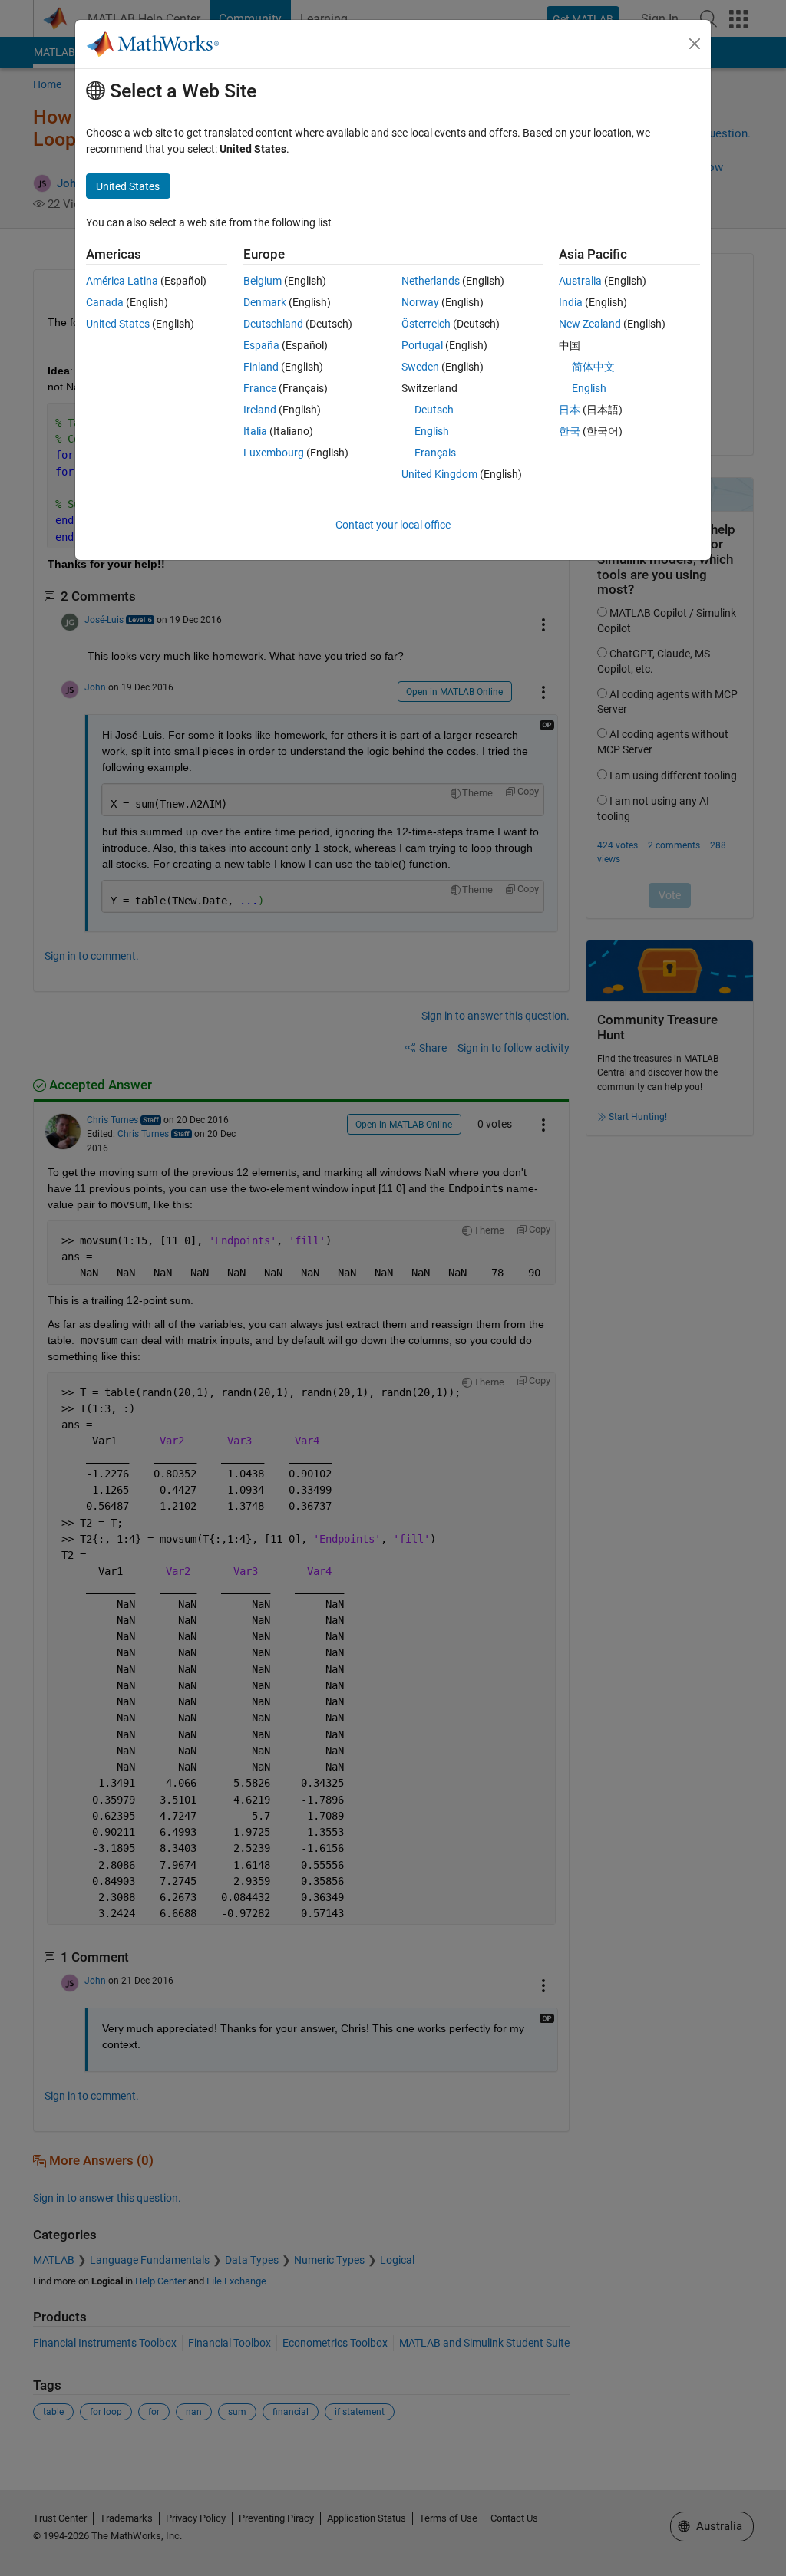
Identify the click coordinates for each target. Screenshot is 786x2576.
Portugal (422, 345)
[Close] (695, 44)
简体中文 (593, 367)
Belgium (263, 281)
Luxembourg (274, 453)
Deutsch (434, 410)
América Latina (122, 281)
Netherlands (431, 281)
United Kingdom (439, 474)
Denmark (265, 302)
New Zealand (590, 324)
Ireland (260, 410)
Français (435, 453)
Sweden (420, 367)
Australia (580, 281)
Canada (105, 302)
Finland (261, 367)
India (571, 302)
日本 (570, 410)
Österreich (426, 324)
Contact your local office (393, 525)
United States (118, 324)
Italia (255, 431)
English (432, 431)
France (260, 388)
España (261, 345)
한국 (570, 431)
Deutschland (273, 324)
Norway (420, 302)
